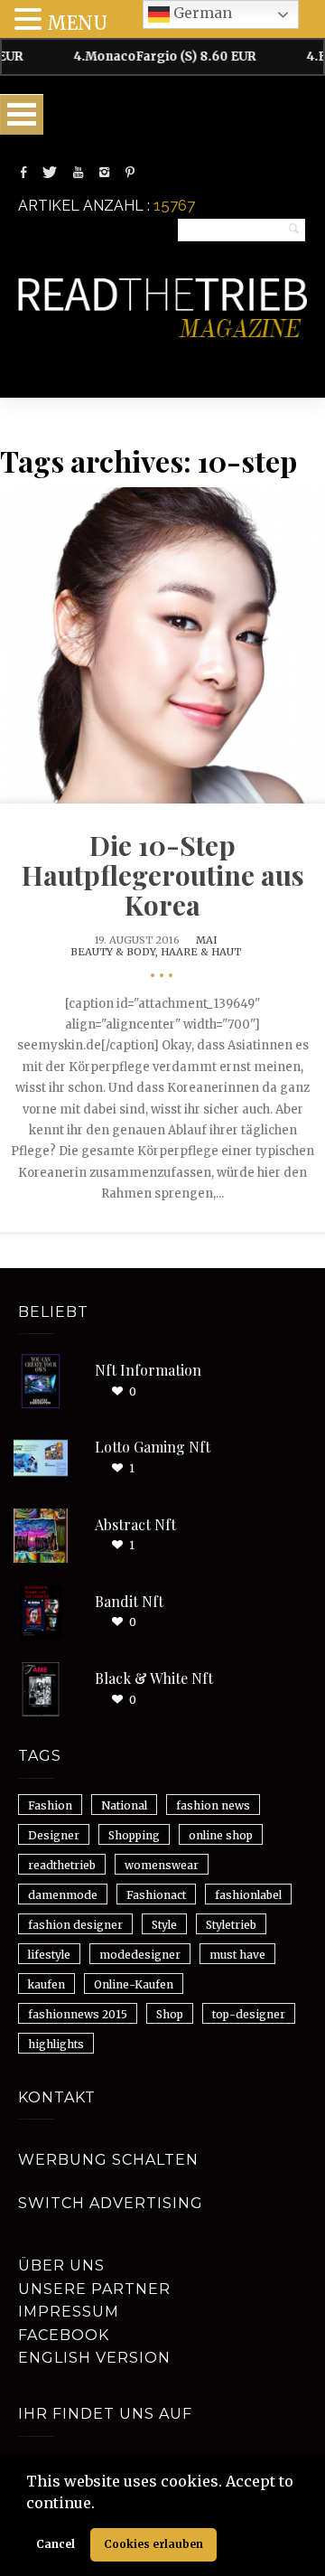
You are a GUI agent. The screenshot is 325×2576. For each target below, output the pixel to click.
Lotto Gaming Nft (153, 1447)
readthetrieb (62, 1865)
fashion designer (75, 1925)
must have (237, 1955)
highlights (56, 2044)
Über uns (61, 2266)
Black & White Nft (154, 1678)
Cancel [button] (56, 2544)
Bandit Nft (129, 1601)
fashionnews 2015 (78, 2014)
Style (164, 1925)
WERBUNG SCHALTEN (108, 2160)
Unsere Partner (94, 2289)
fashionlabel (248, 1895)
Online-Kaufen (134, 1984)
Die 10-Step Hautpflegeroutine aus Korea (163, 875)
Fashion (50, 1805)
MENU (77, 23)
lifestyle (49, 1955)
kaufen (46, 1984)
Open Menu (22, 114)
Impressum (69, 2312)
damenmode (63, 1895)
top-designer (249, 2014)
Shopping (134, 1835)
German (201, 13)
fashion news (213, 1805)
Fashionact (156, 1895)
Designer (54, 1835)
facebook (64, 2335)
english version (94, 2358)
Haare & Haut (201, 952)
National (124, 1805)
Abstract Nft (135, 1524)
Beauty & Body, (116, 952)
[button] (101, 2505)
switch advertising (111, 2203)
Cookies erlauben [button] (153, 2544)
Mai (207, 940)
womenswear (162, 1865)
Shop (170, 2014)
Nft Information (148, 1370)
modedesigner (140, 1955)
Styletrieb (231, 1925)
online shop (221, 1835)
